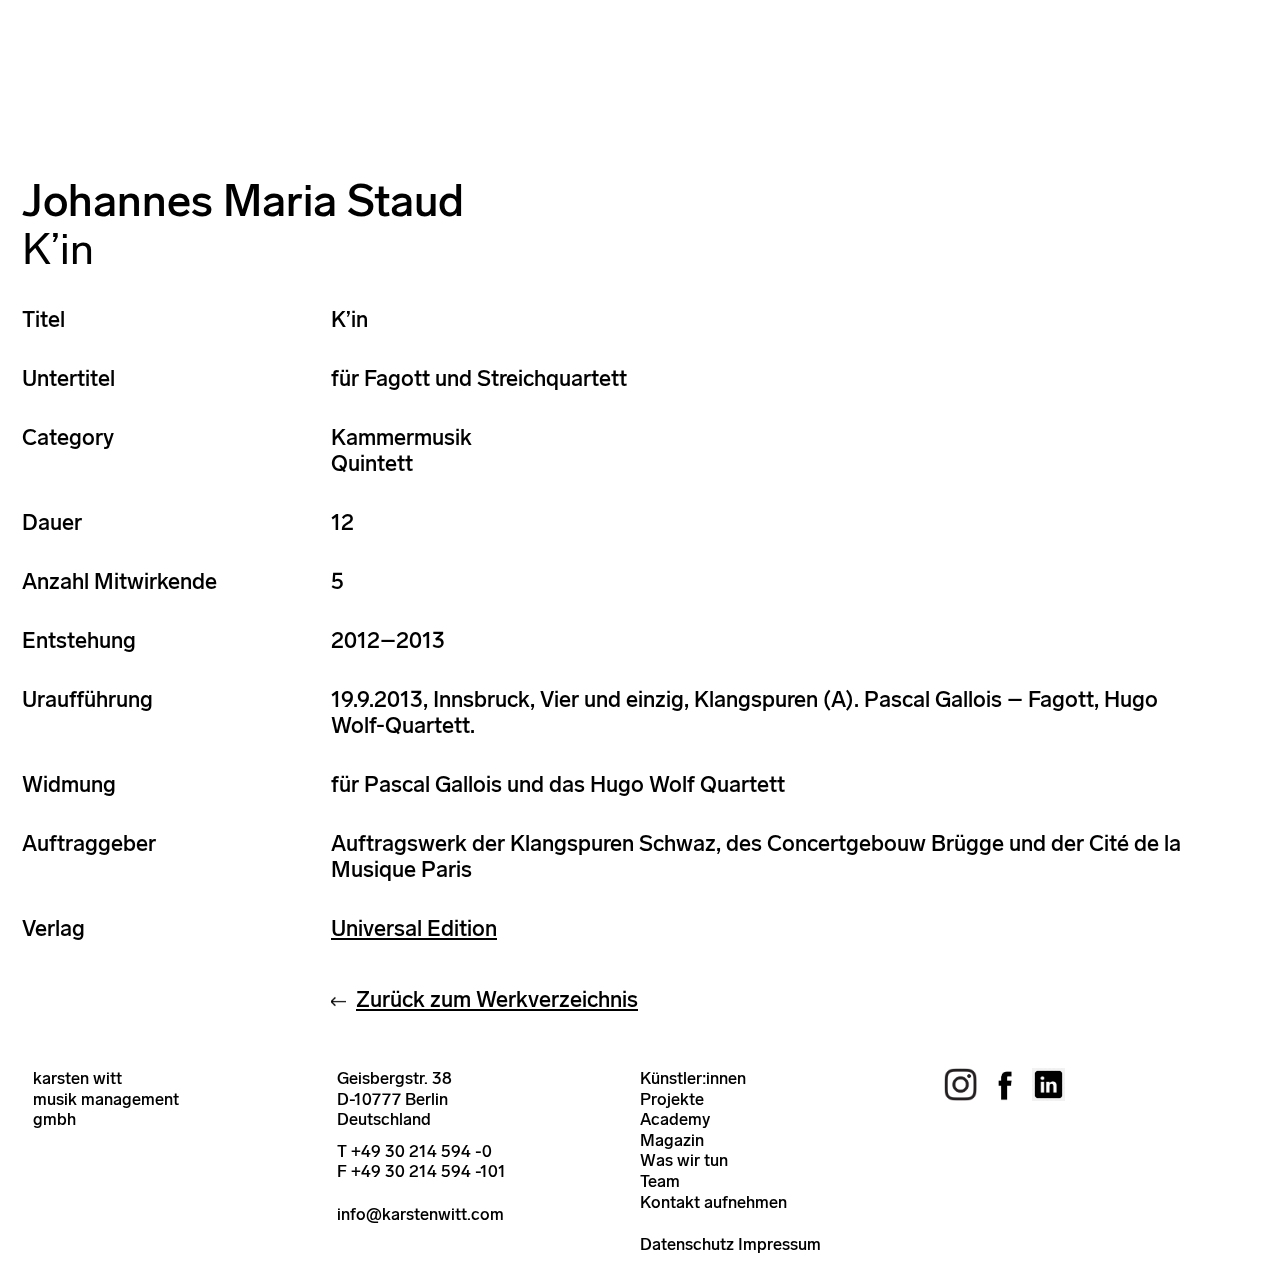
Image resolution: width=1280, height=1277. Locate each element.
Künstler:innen (693, 1078)
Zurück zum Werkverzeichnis (497, 999)
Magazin (672, 1140)
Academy (675, 1119)
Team (660, 1181)
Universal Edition (414, 928)
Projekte (672, 1099)
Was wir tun (684, 1160)
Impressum (779, 1244)
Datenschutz (687, 1244)
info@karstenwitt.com (420, 1214)
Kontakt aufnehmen (713, 1202)
